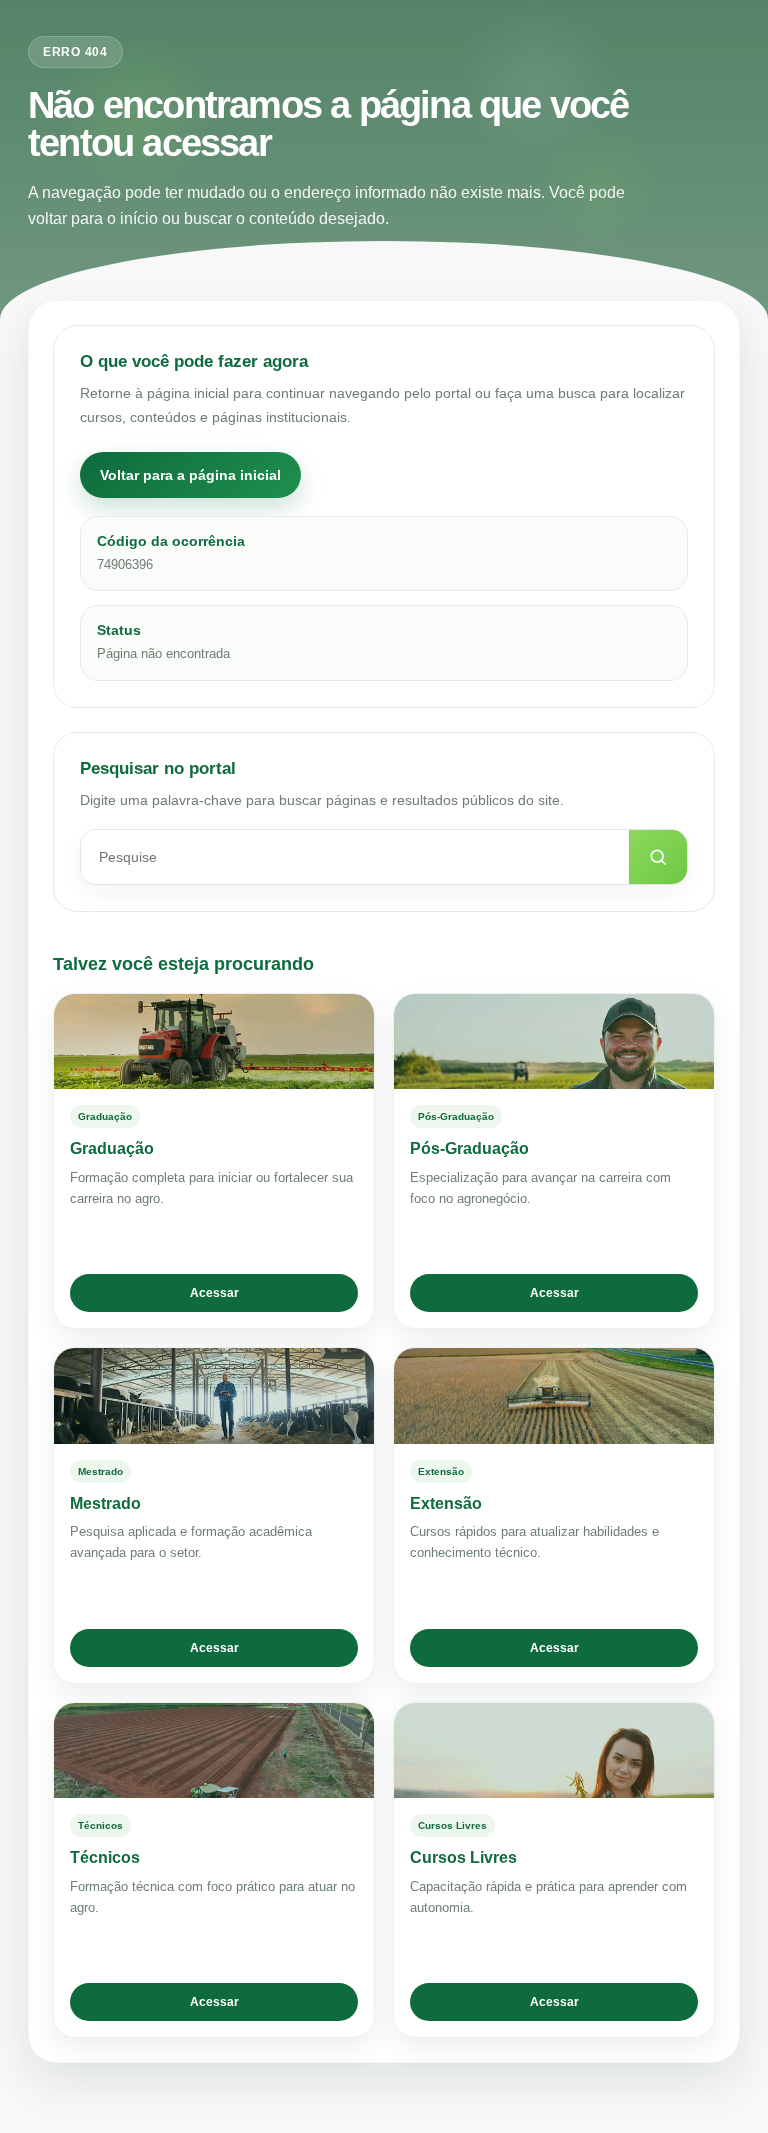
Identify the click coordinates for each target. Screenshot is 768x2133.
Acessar (214, 1293)
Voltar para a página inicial (190, 475)
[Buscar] (658, 857)
